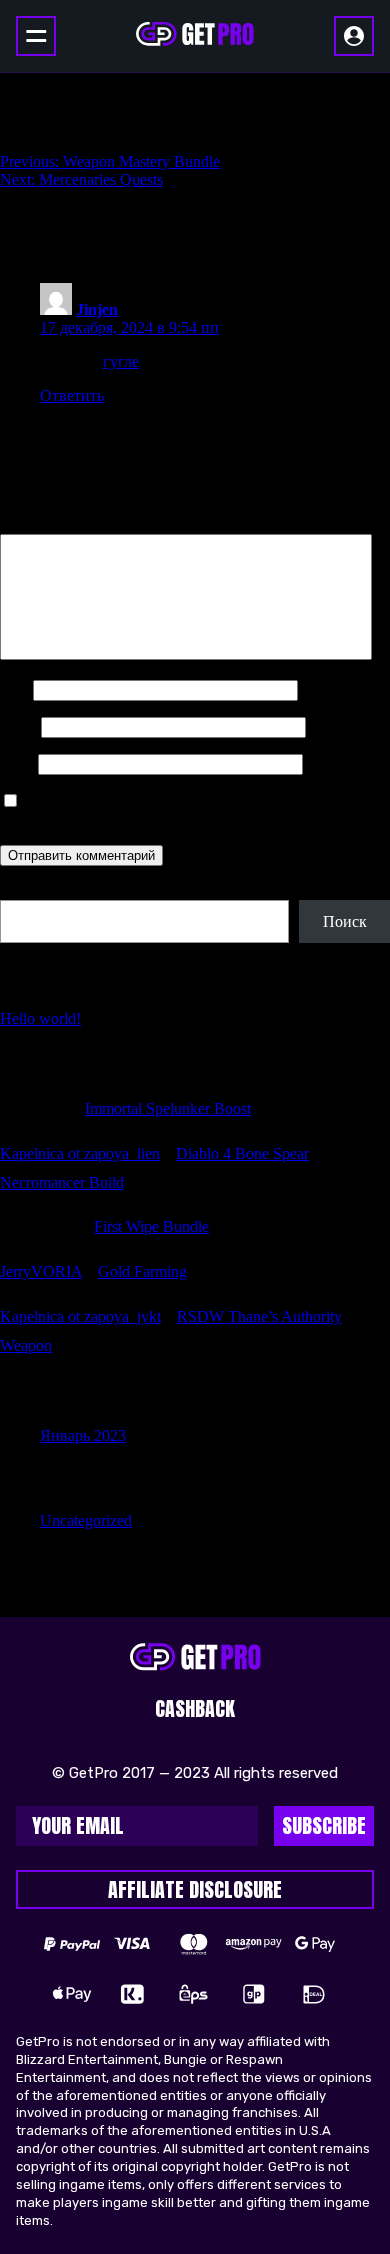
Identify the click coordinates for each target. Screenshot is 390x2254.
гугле (121, 361)
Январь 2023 (83, 1435)
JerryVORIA (41, 1271)
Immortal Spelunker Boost (168, 1108)
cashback (195, 1708)
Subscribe (324, 1825)
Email (18, 726)
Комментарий (53, 524)
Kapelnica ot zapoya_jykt (80, 1316)
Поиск (22, 890)
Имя (14, 689)
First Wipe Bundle (151, 1226)
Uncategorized (86, 1520)
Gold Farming (142, 1271)
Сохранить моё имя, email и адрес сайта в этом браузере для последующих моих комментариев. (171, 810)
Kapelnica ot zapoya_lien (80, 1153)
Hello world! (40, 1018)
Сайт (17, 763)
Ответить (72, 395)
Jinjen (97, 309)
